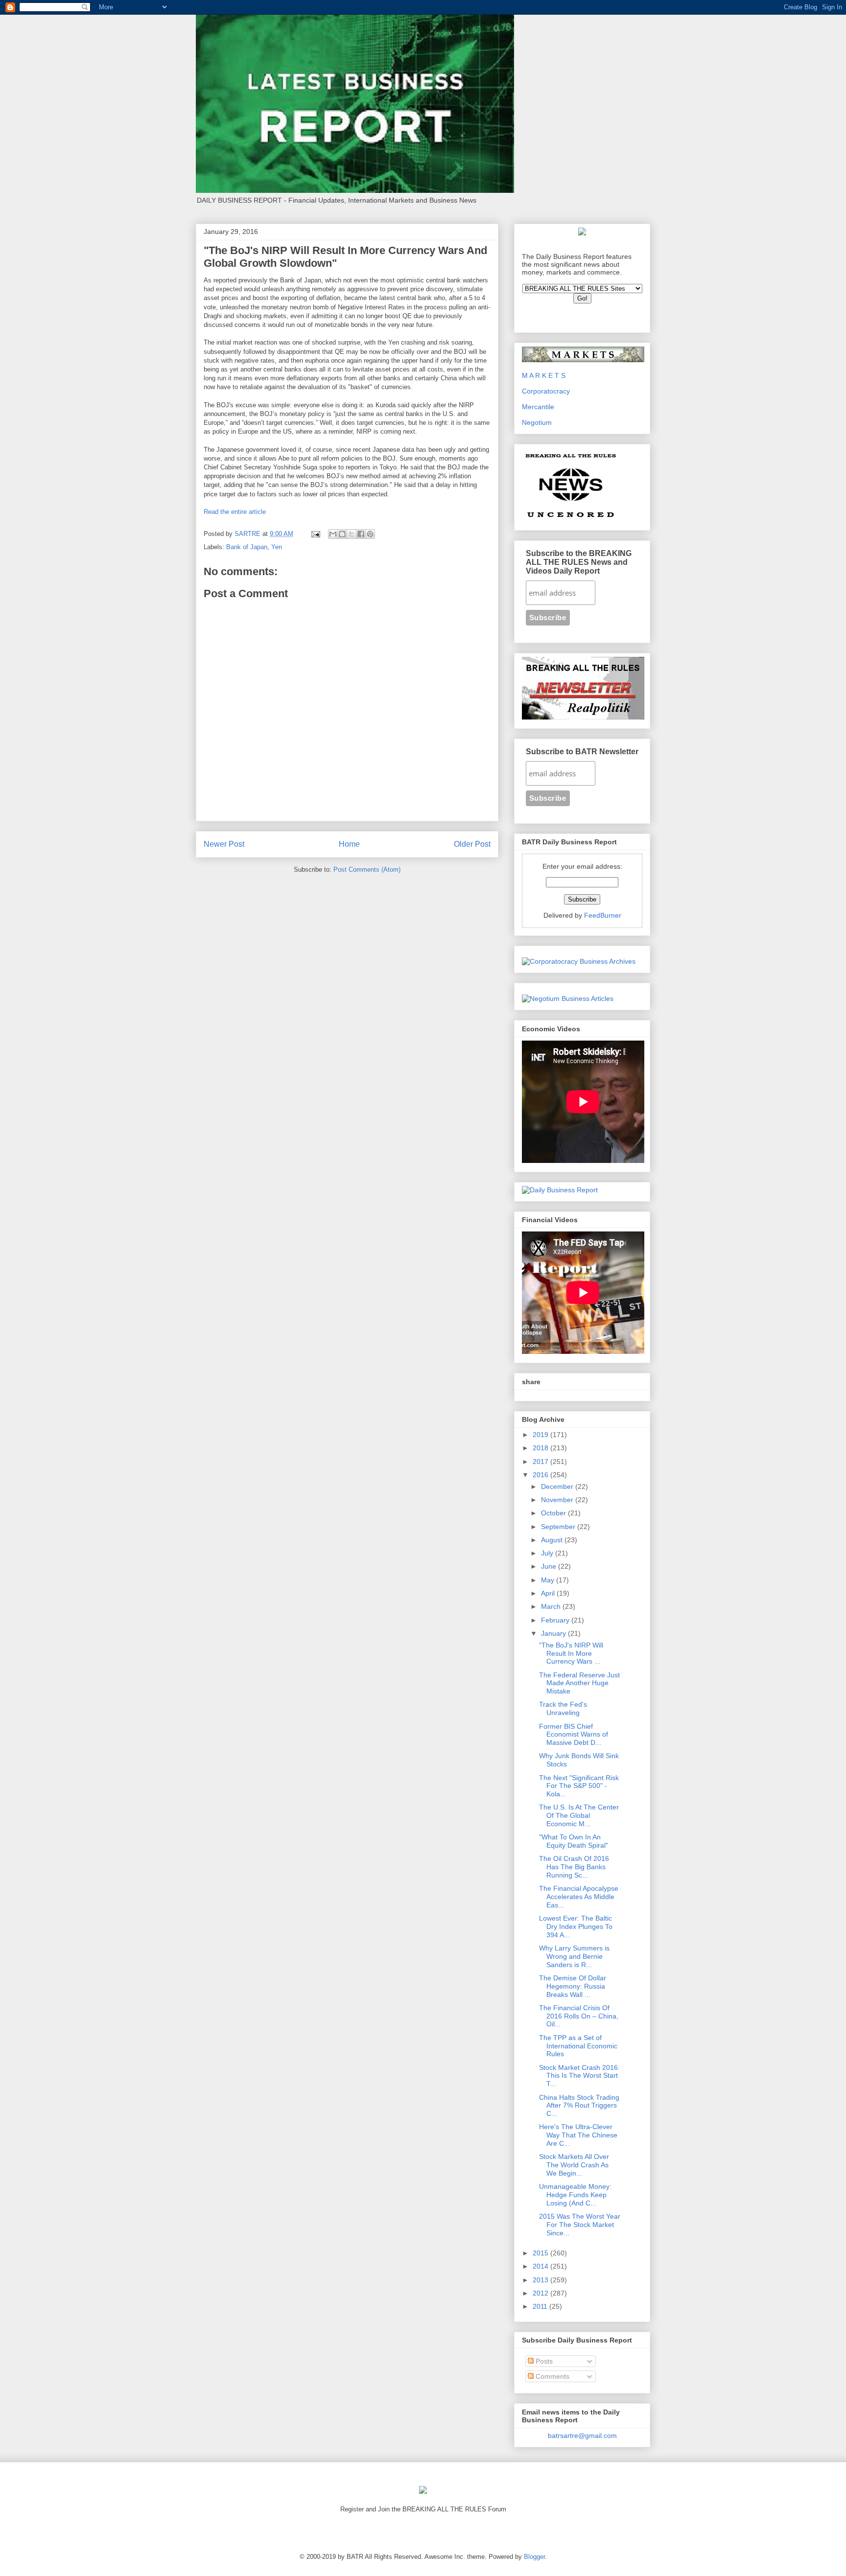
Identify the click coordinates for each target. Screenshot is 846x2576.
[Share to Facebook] (361, 534)
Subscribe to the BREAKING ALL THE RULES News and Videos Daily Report (579, 562)
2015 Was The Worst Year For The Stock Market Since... (580, 2225)
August (553, 1540)
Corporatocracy (546, 391)
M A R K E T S (544, 375)
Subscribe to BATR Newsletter (582, 752)
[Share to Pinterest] (370, 534)
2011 (541, 2306)
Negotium (537, 422)
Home (349, 844)
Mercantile (538, 407)
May (549, 1580)
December (558, 1486)
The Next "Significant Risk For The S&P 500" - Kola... (579, 1786)
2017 (541, 1462)
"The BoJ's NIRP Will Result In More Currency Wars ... (571, 1653)
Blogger (534, 2557)
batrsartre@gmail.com (582, 2436)
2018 (541, 1448)
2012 (541, 2293)
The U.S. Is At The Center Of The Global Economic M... (579, 1815)
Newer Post (224, 844)
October (554, 1513)
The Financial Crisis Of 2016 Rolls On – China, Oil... (579, 2016)
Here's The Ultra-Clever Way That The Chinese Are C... (578, 2135)
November (558, 1500)
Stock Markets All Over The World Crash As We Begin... (574, 2165)
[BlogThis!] (342, 534)
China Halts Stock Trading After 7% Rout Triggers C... (579, 2106)
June (550, 1566)
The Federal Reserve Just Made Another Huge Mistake (579, 1683)
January (554, 1633)
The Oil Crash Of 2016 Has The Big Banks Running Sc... (574, 1867)
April (549, 1593)
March (552, 1606)
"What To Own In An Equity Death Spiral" (574, 1841)
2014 (541, 2266)
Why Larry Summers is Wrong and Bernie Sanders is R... (574, 1956)
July (548, 1553)
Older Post (472, 844)
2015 (541, 2253)
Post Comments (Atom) (367, 870)
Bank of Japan (247, 547)
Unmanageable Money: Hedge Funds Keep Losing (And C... (575, 2195)
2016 (541, 1475)
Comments (552, 2376)
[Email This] (333, 534)
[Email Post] (315, 534)
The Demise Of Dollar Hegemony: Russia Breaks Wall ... (573, 1986)
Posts (543, 2361)
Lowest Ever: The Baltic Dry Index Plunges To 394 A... (576, 1926)
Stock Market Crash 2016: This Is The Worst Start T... (579, 2076)
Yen (277, 547)
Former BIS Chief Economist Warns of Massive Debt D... (574, 1735)
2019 (541, 1435)
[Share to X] (352, 534)
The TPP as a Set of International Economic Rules (578, 2046)
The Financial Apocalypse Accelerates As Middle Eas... (579, 1897)
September (559, 1527)
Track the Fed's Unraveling (563, 1708)
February (556, 1620)
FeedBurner (603, 915)
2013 (541, 2280)
